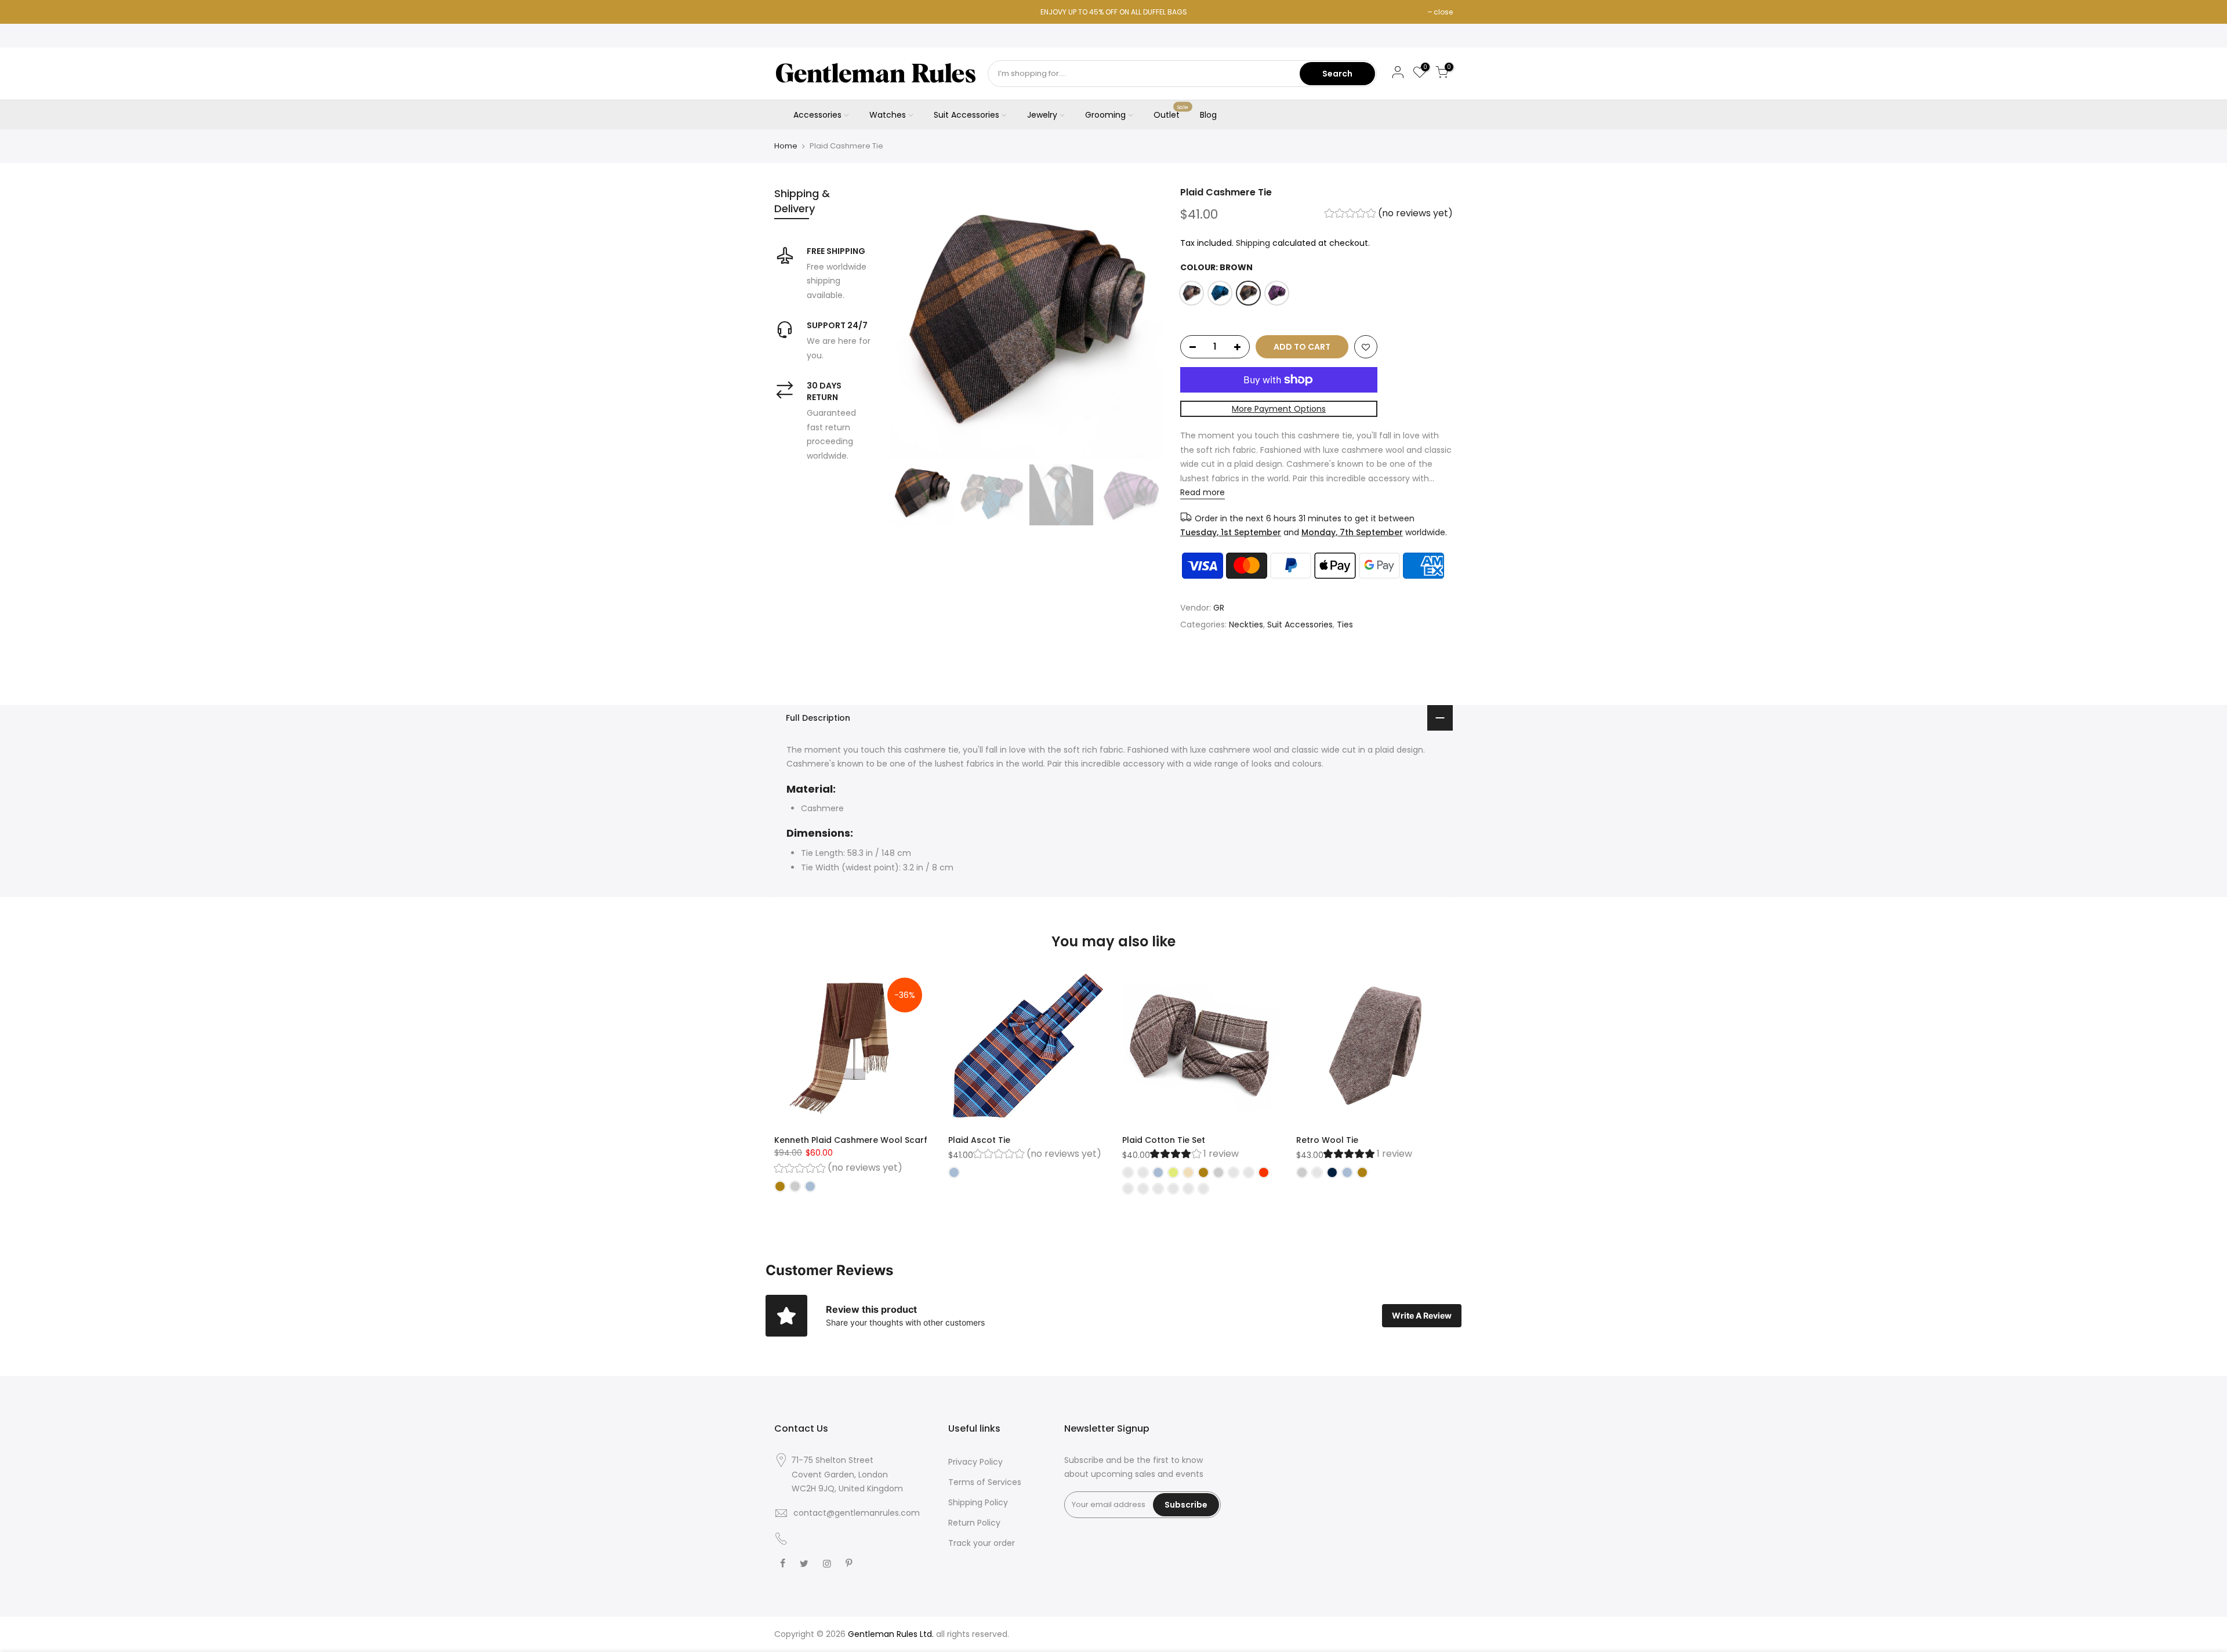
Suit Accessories (966, 115)
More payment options (1279, 409)
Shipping (1253, 243)
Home (786, 146)
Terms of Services (985, 1482)
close (1443, 12)
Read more (1203, 493)
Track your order (982, 1543)
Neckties (1246, 625)
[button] (1389, 215)
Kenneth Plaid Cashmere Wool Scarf (851, 1140)
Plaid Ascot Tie (979, 1140)
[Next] (1142, 322)
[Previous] (911, 322)
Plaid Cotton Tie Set (1164, 1140)
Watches (888, 115)
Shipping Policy (978, 1502)
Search (1337, 74)
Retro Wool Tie (1327, 1140)
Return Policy (974, 1523)
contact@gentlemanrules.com (857, 1513)
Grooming (1105, 115)
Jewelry (1042, 115)
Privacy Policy (975, 1462)
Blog (1208, 115)
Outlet (1171, 112)
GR (1219, 608)
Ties (1345, 625)
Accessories (817, 115)
